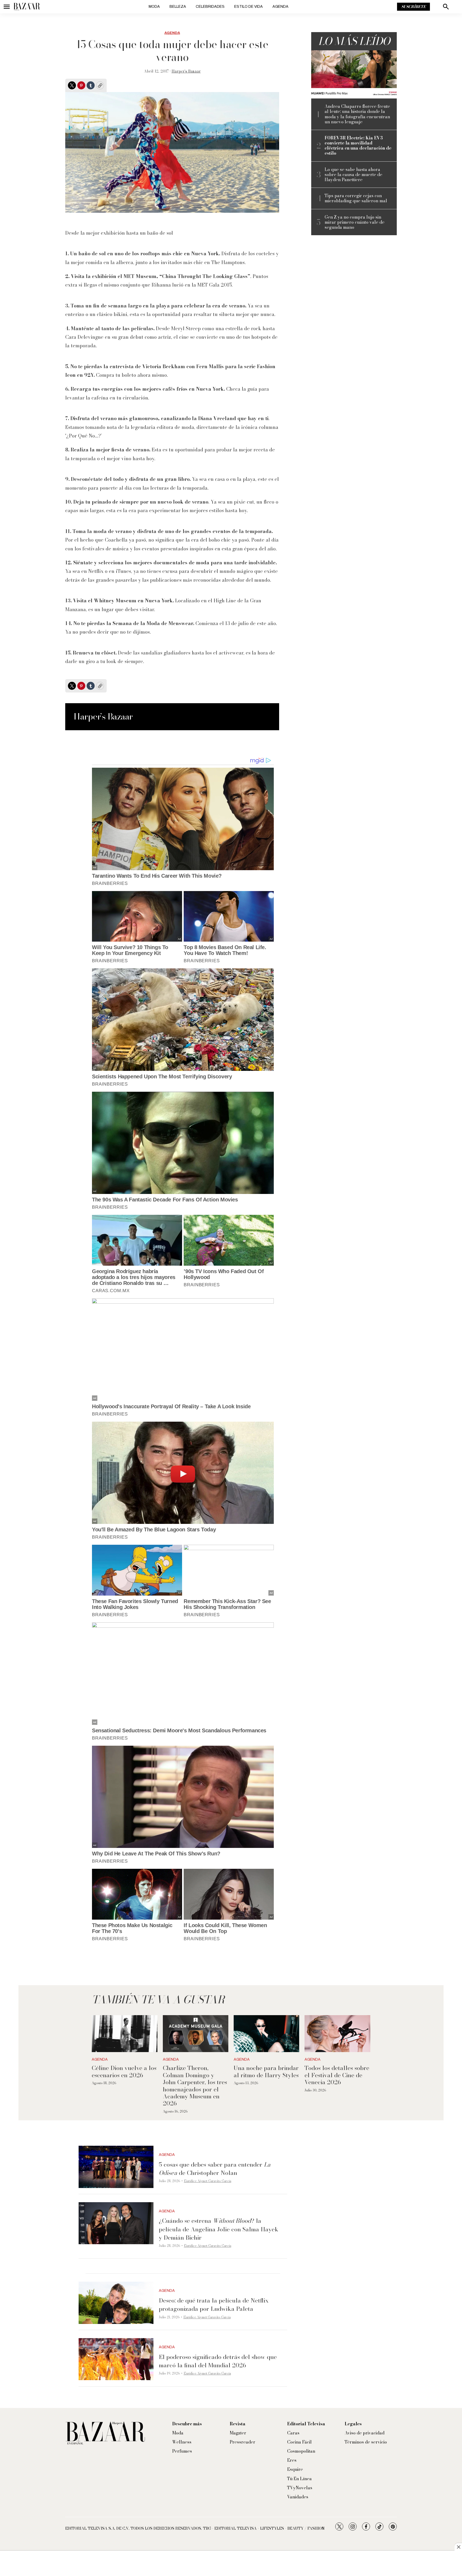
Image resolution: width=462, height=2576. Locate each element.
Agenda (280, 7)
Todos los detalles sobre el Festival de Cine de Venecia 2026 (337, 2075)
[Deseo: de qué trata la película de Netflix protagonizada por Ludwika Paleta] (116, 2303)
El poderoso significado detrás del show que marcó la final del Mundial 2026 (218, 2361)
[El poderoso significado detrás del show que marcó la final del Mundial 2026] (116, 2359)
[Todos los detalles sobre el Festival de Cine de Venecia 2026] (337, 2034)
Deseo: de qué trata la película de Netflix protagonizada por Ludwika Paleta (214, 2305)
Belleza (178, 7)
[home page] (27, 7)
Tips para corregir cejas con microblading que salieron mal (356, 198)
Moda (154, 7)
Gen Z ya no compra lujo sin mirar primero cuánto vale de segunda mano (355, 222)
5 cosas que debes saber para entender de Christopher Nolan (215, 2169)
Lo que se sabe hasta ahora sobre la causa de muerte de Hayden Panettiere (353, 175)
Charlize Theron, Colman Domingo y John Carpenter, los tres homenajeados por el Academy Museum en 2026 (195, 2086)
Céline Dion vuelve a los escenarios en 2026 (124, 2071)
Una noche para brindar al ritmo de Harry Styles (266, 2071)
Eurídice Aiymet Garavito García (208, 2181)
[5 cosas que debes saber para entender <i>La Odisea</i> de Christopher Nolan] (116, 2167)
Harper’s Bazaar (186, 71)
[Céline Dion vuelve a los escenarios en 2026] (124, 2034)
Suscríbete (413, 7)
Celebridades (210, 7)
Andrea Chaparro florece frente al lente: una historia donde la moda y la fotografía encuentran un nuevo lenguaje (357, 114)
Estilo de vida (249, 7)
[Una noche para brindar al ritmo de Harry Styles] (266, 2034)
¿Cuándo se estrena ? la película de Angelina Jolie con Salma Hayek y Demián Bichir (219, 2229)
